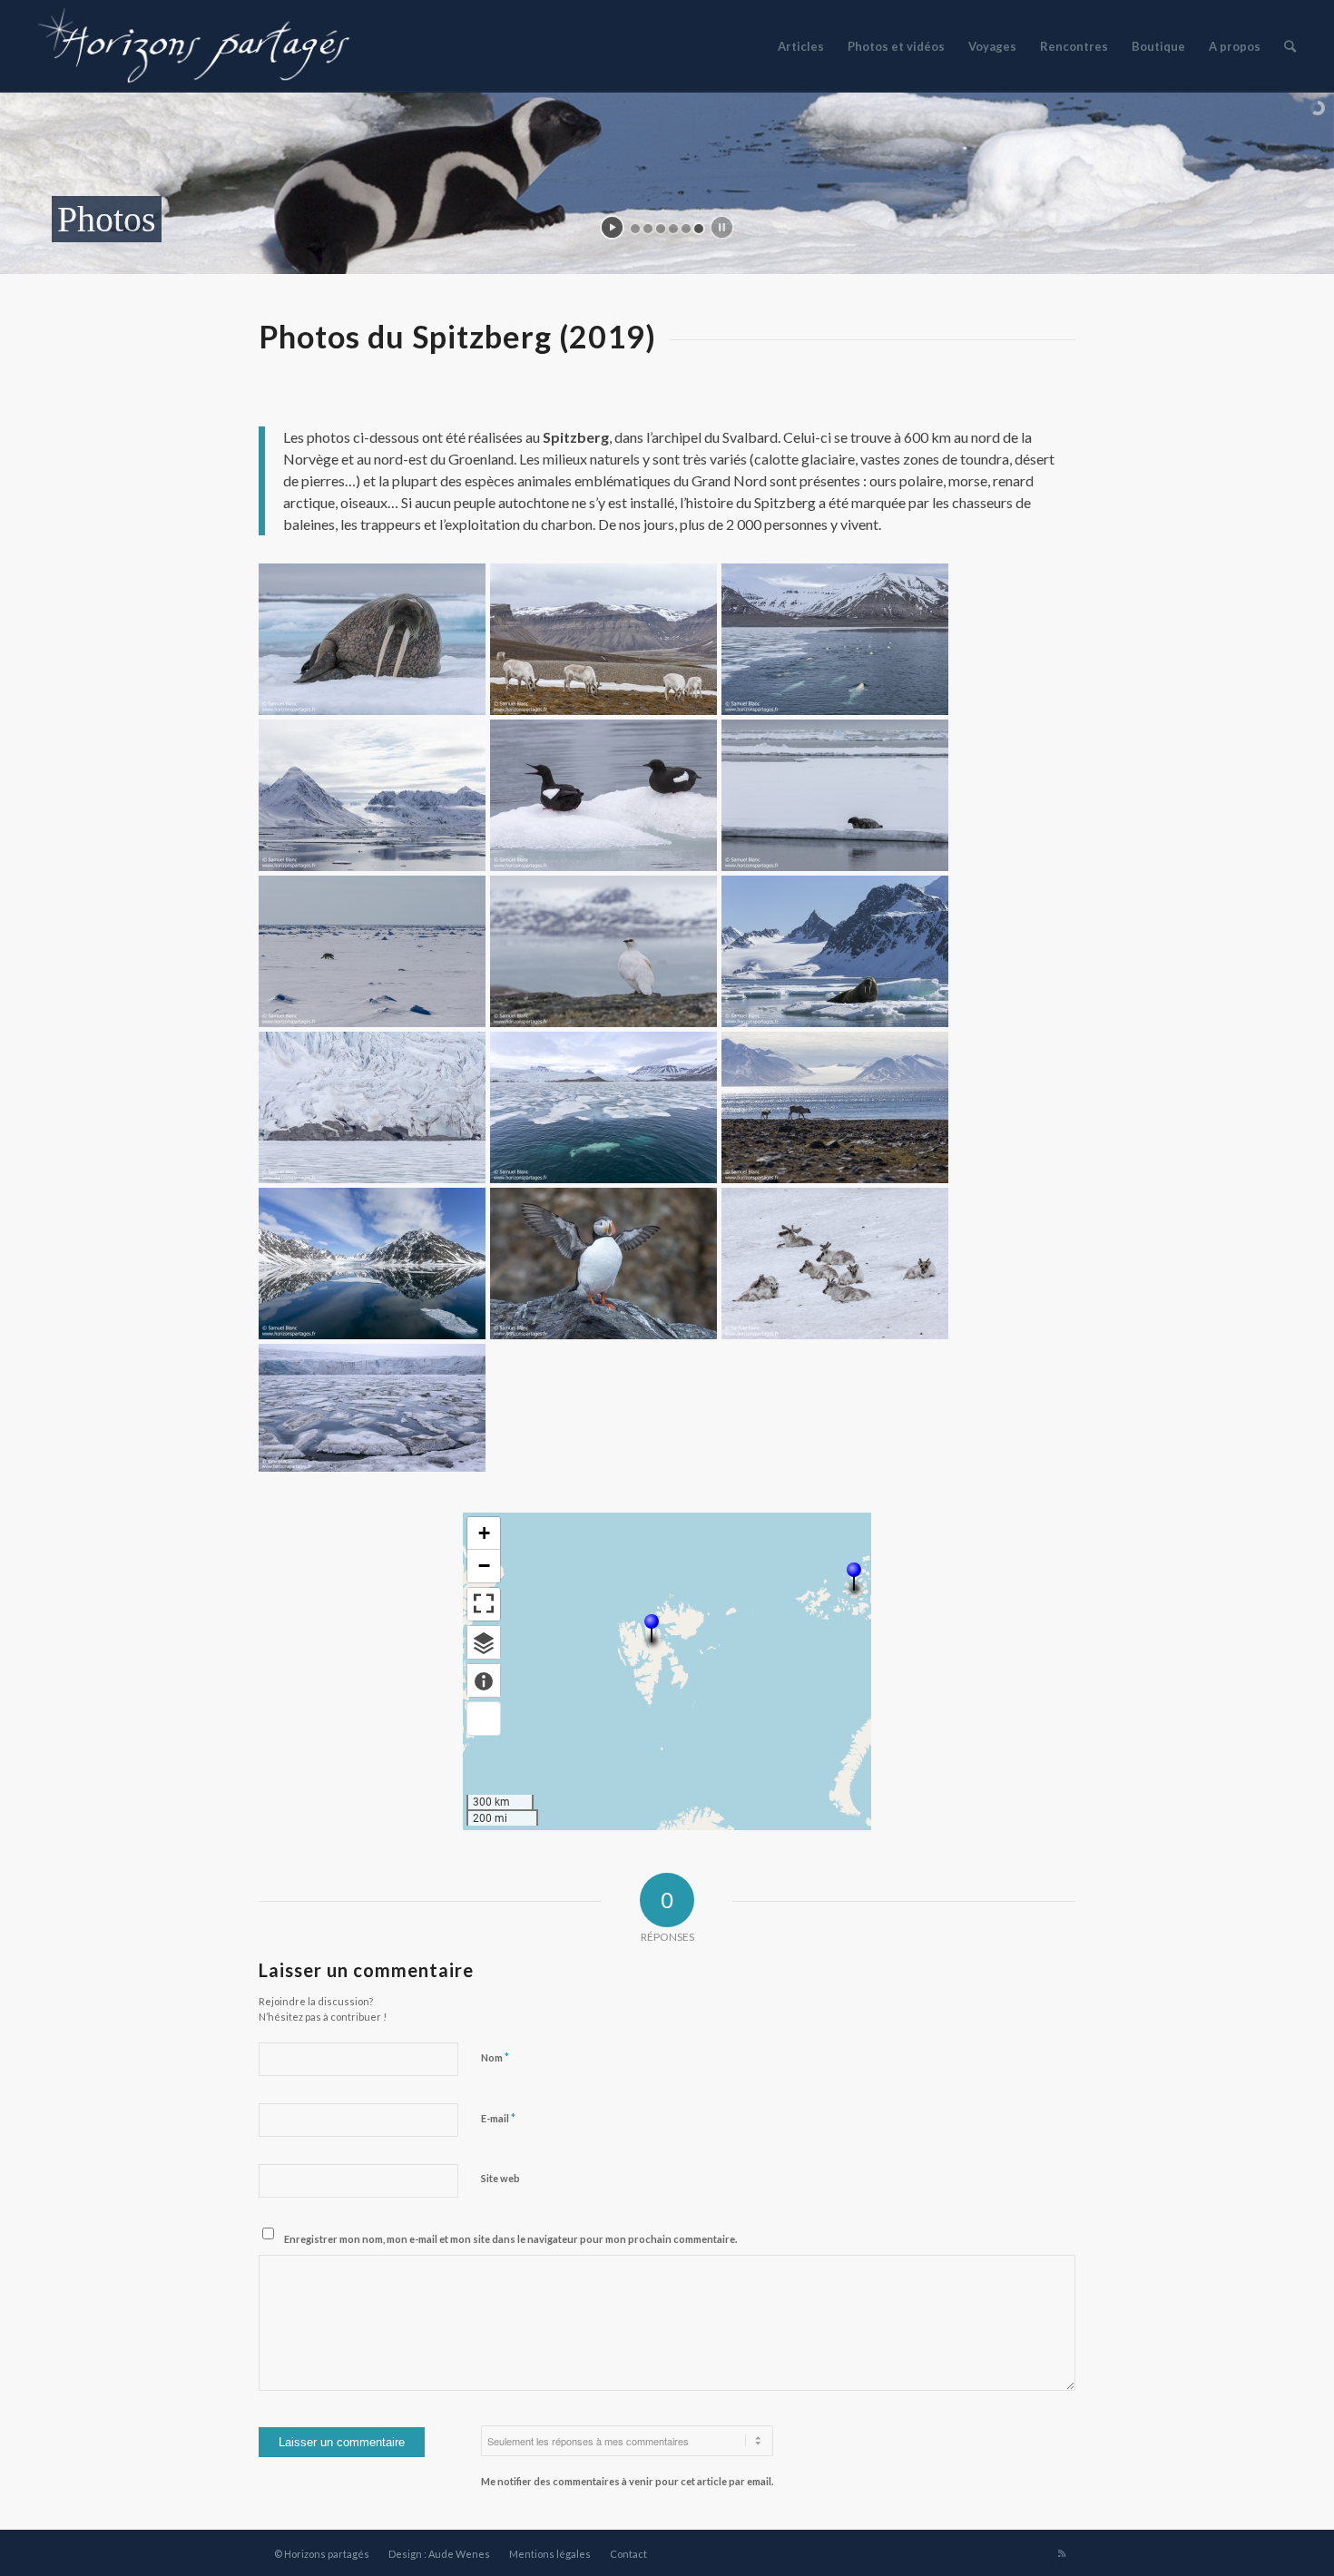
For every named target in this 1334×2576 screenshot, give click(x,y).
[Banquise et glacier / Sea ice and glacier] (372, 1408)
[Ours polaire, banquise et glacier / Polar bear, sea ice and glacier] (372, 1107)
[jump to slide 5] (686, 229)
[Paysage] (372, 795)
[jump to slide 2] (648, 229)
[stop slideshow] (722, 227)
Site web (500, 2178)
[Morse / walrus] (372, 639)
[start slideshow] (612, 227)
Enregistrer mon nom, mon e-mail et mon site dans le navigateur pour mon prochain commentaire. (510, 2239)
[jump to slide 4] (673, 229)
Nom (495, 2057)
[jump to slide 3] (661, 229)
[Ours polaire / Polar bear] (372, 951)
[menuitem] (801, 46)
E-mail (498, 2118)
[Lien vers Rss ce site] (1062, 2553)
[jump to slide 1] (635, 229)
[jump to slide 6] (699, 229)
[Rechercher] (1290, 46)
